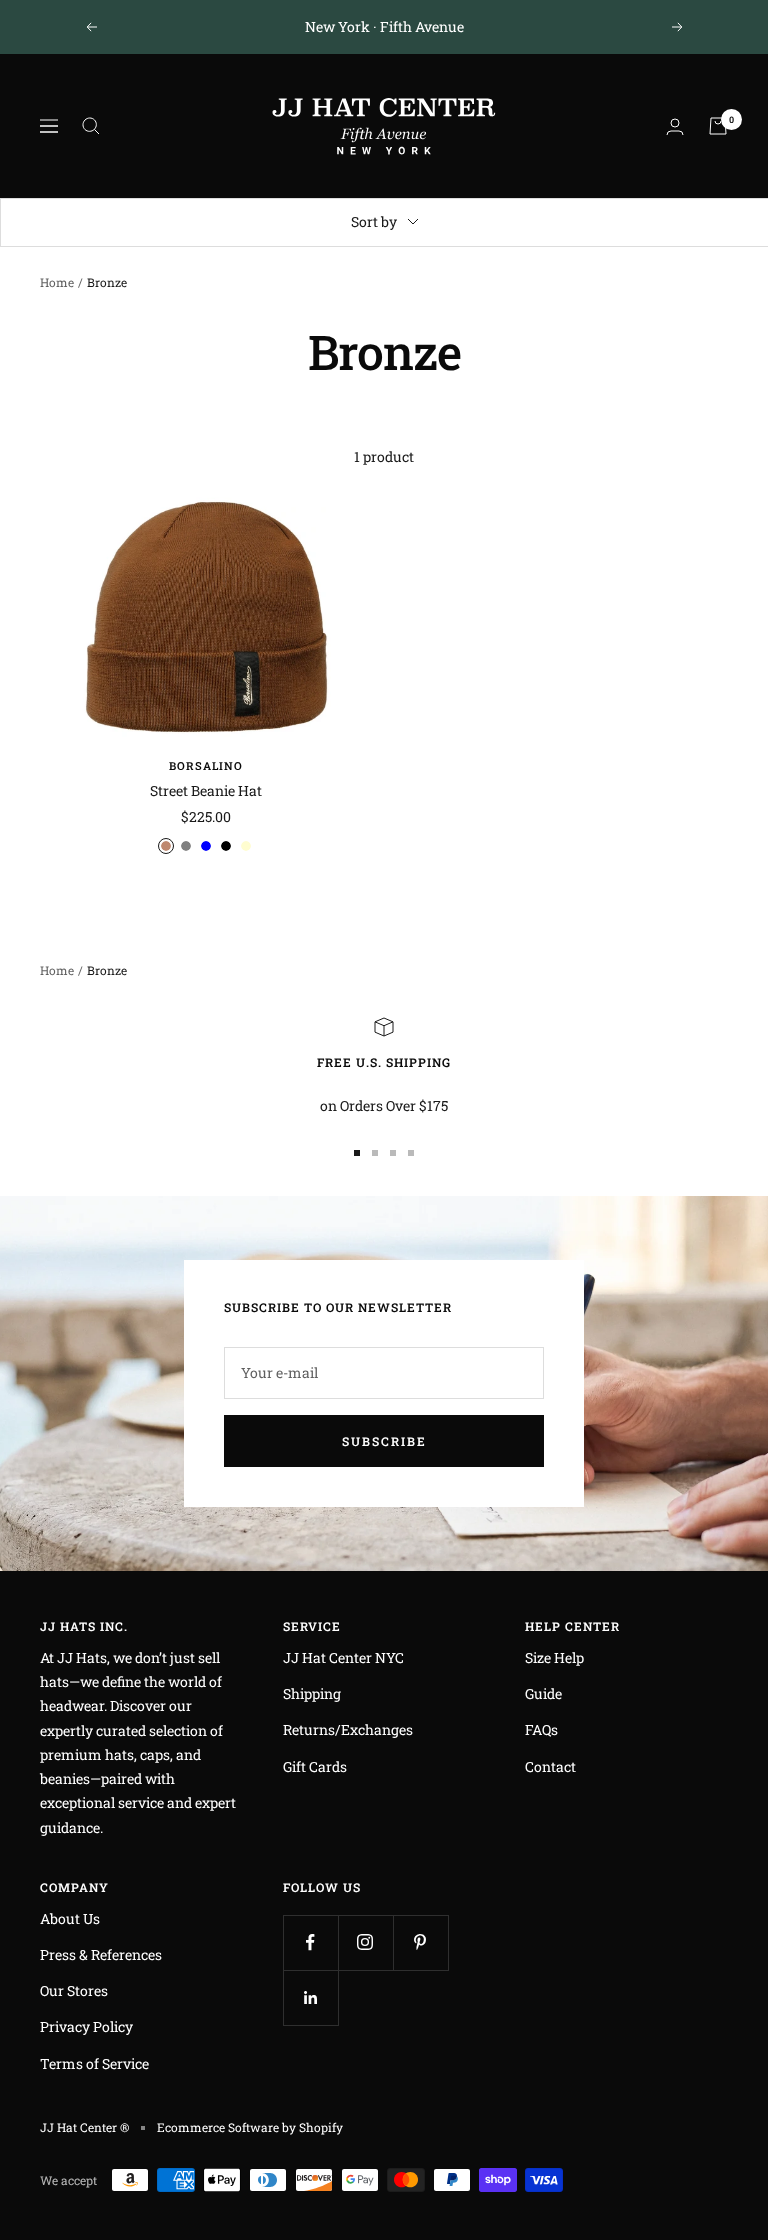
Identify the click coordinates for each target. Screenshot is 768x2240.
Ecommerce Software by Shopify (250, 2127)
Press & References (101, 1954)
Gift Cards (315, 1766)
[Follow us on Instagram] (365, 1942)
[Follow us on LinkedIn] (310, 1997)
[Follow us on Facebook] (310, 1942)
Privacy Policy (86, 2026)
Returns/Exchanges (348, 1729)
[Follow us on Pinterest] (420, 1942)
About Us (70, 1918)
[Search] (91, 126)
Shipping (312, 1693)
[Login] (675, 126)
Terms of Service (94, 2063)
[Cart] (718, 126)
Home (57, 282)
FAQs (541, 1729)
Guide (543, 1693)
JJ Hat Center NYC (343, 1657)
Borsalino (206, 765)
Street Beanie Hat (206, 790)
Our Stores (74, 1990)
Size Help (554, 1657)
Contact (550, 1766)
